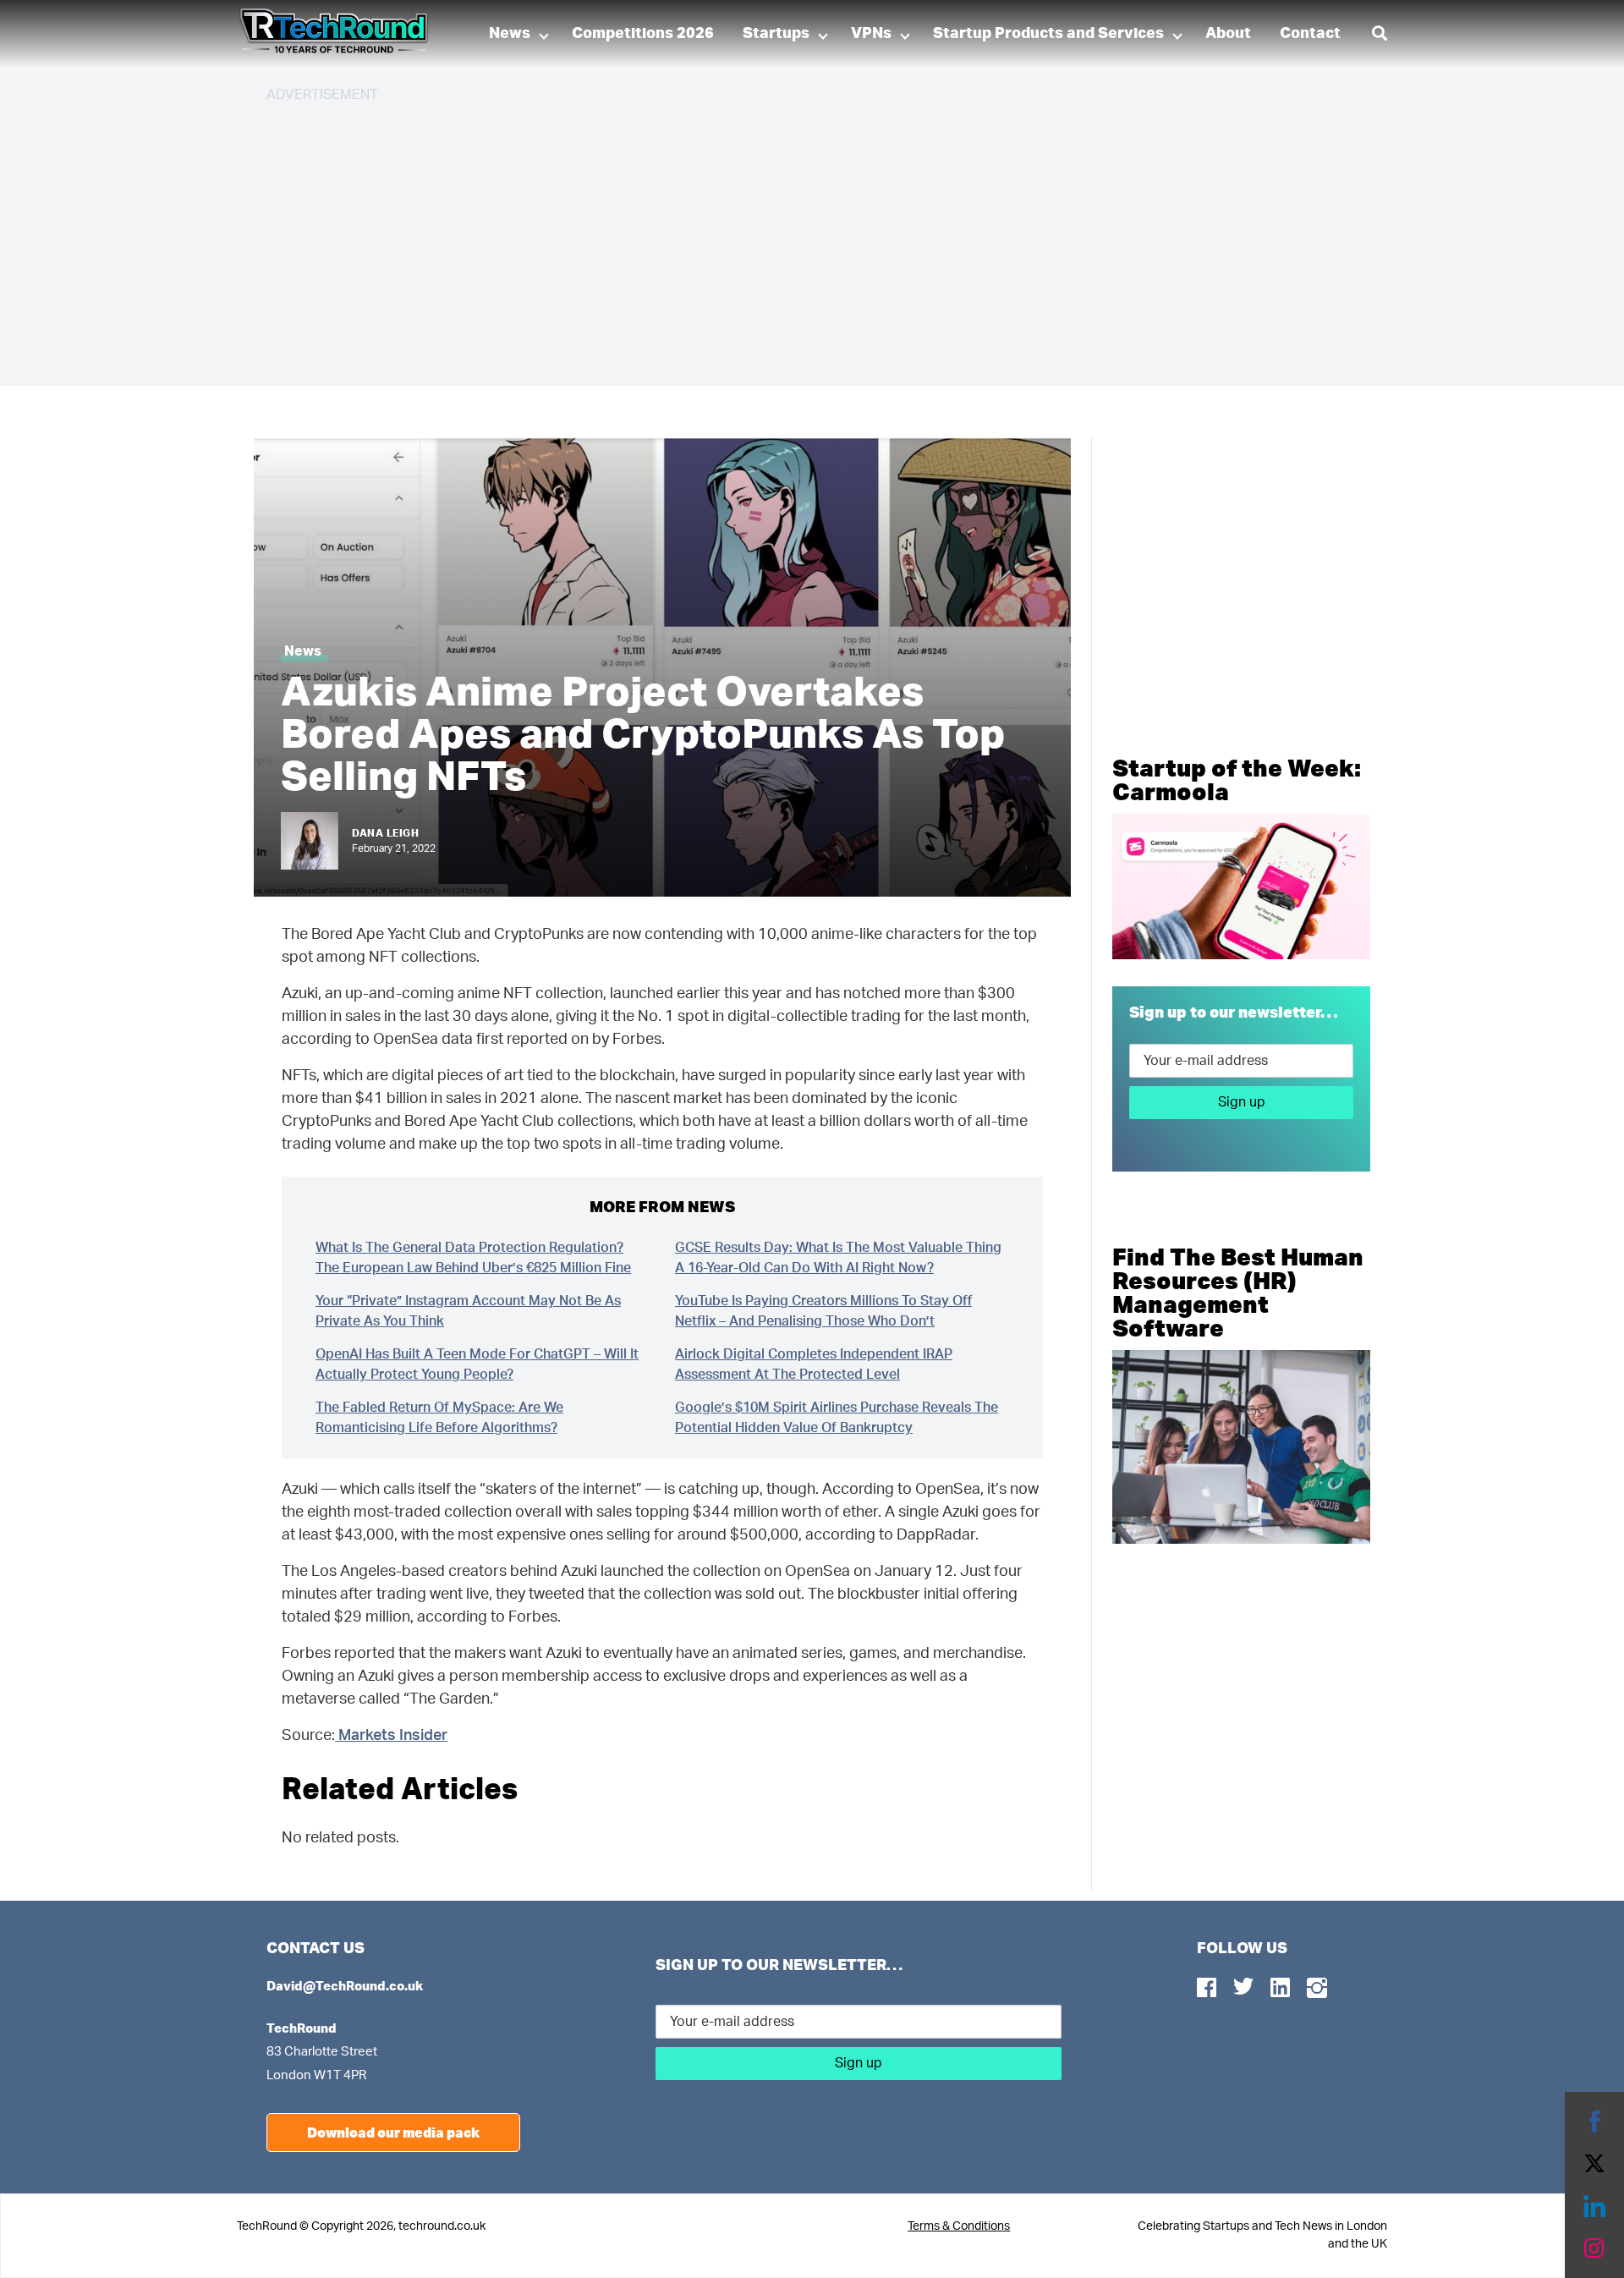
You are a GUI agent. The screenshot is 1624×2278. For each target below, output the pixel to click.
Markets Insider (391, 1736)
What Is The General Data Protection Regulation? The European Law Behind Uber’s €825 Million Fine (473, 1258)
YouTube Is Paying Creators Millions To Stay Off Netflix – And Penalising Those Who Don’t (823, 1311)
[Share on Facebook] (1594, 2122)
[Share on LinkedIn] (1594, 2206)
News (510, 34)
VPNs (871, 34)
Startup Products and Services (1048, 34)
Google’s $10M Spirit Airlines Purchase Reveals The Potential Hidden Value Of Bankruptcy (837, 1418)
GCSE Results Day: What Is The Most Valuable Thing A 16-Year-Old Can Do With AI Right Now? (838, 1258)
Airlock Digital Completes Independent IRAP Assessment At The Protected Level (814, 1364)
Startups (776, 34)
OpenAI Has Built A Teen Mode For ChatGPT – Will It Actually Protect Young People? (477, 1364)
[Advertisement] (774, 237)
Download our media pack (393, 2132)
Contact (1310, 34)
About (1228, 34)
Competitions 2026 (643, 34)
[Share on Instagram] (1594, 2248)
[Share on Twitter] (1594, 2164)
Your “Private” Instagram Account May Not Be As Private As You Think (468, 1311)
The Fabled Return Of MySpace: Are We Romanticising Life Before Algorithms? (439, 1418)
